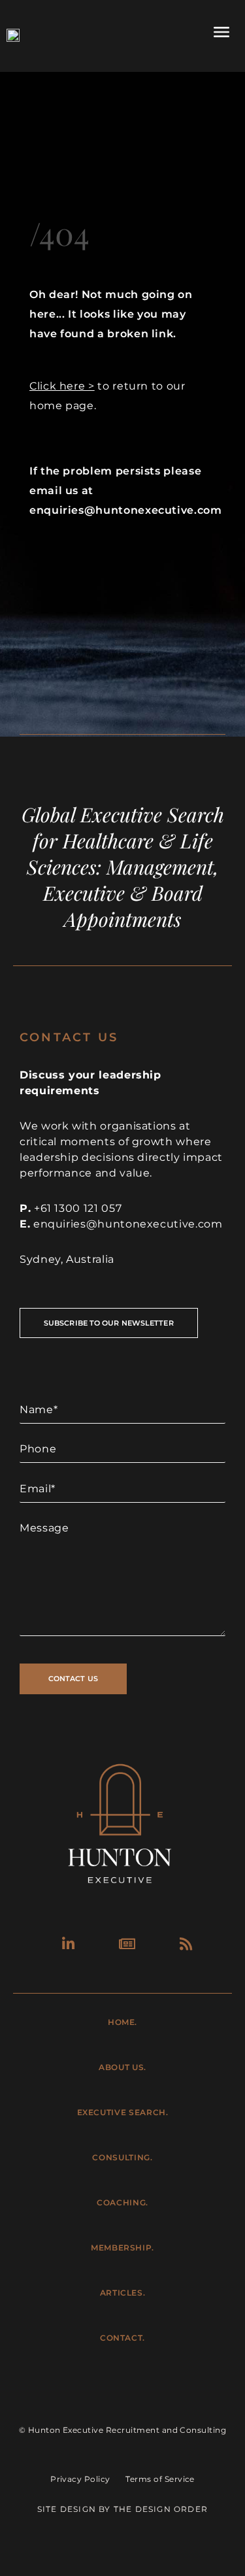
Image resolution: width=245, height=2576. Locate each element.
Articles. (123, 2293)
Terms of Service (160, 2479)
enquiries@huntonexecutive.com (128, 1224)
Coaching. (122, 2202)
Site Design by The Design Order (122, 2509)
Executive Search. (123, 2112)
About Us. (122, 2067)
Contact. (122, 2338)
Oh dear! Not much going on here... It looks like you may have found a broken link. (111, 314)
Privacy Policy (80, 2479)
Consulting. (122, 2157)
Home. (122, 2022)
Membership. (122, 2248)
